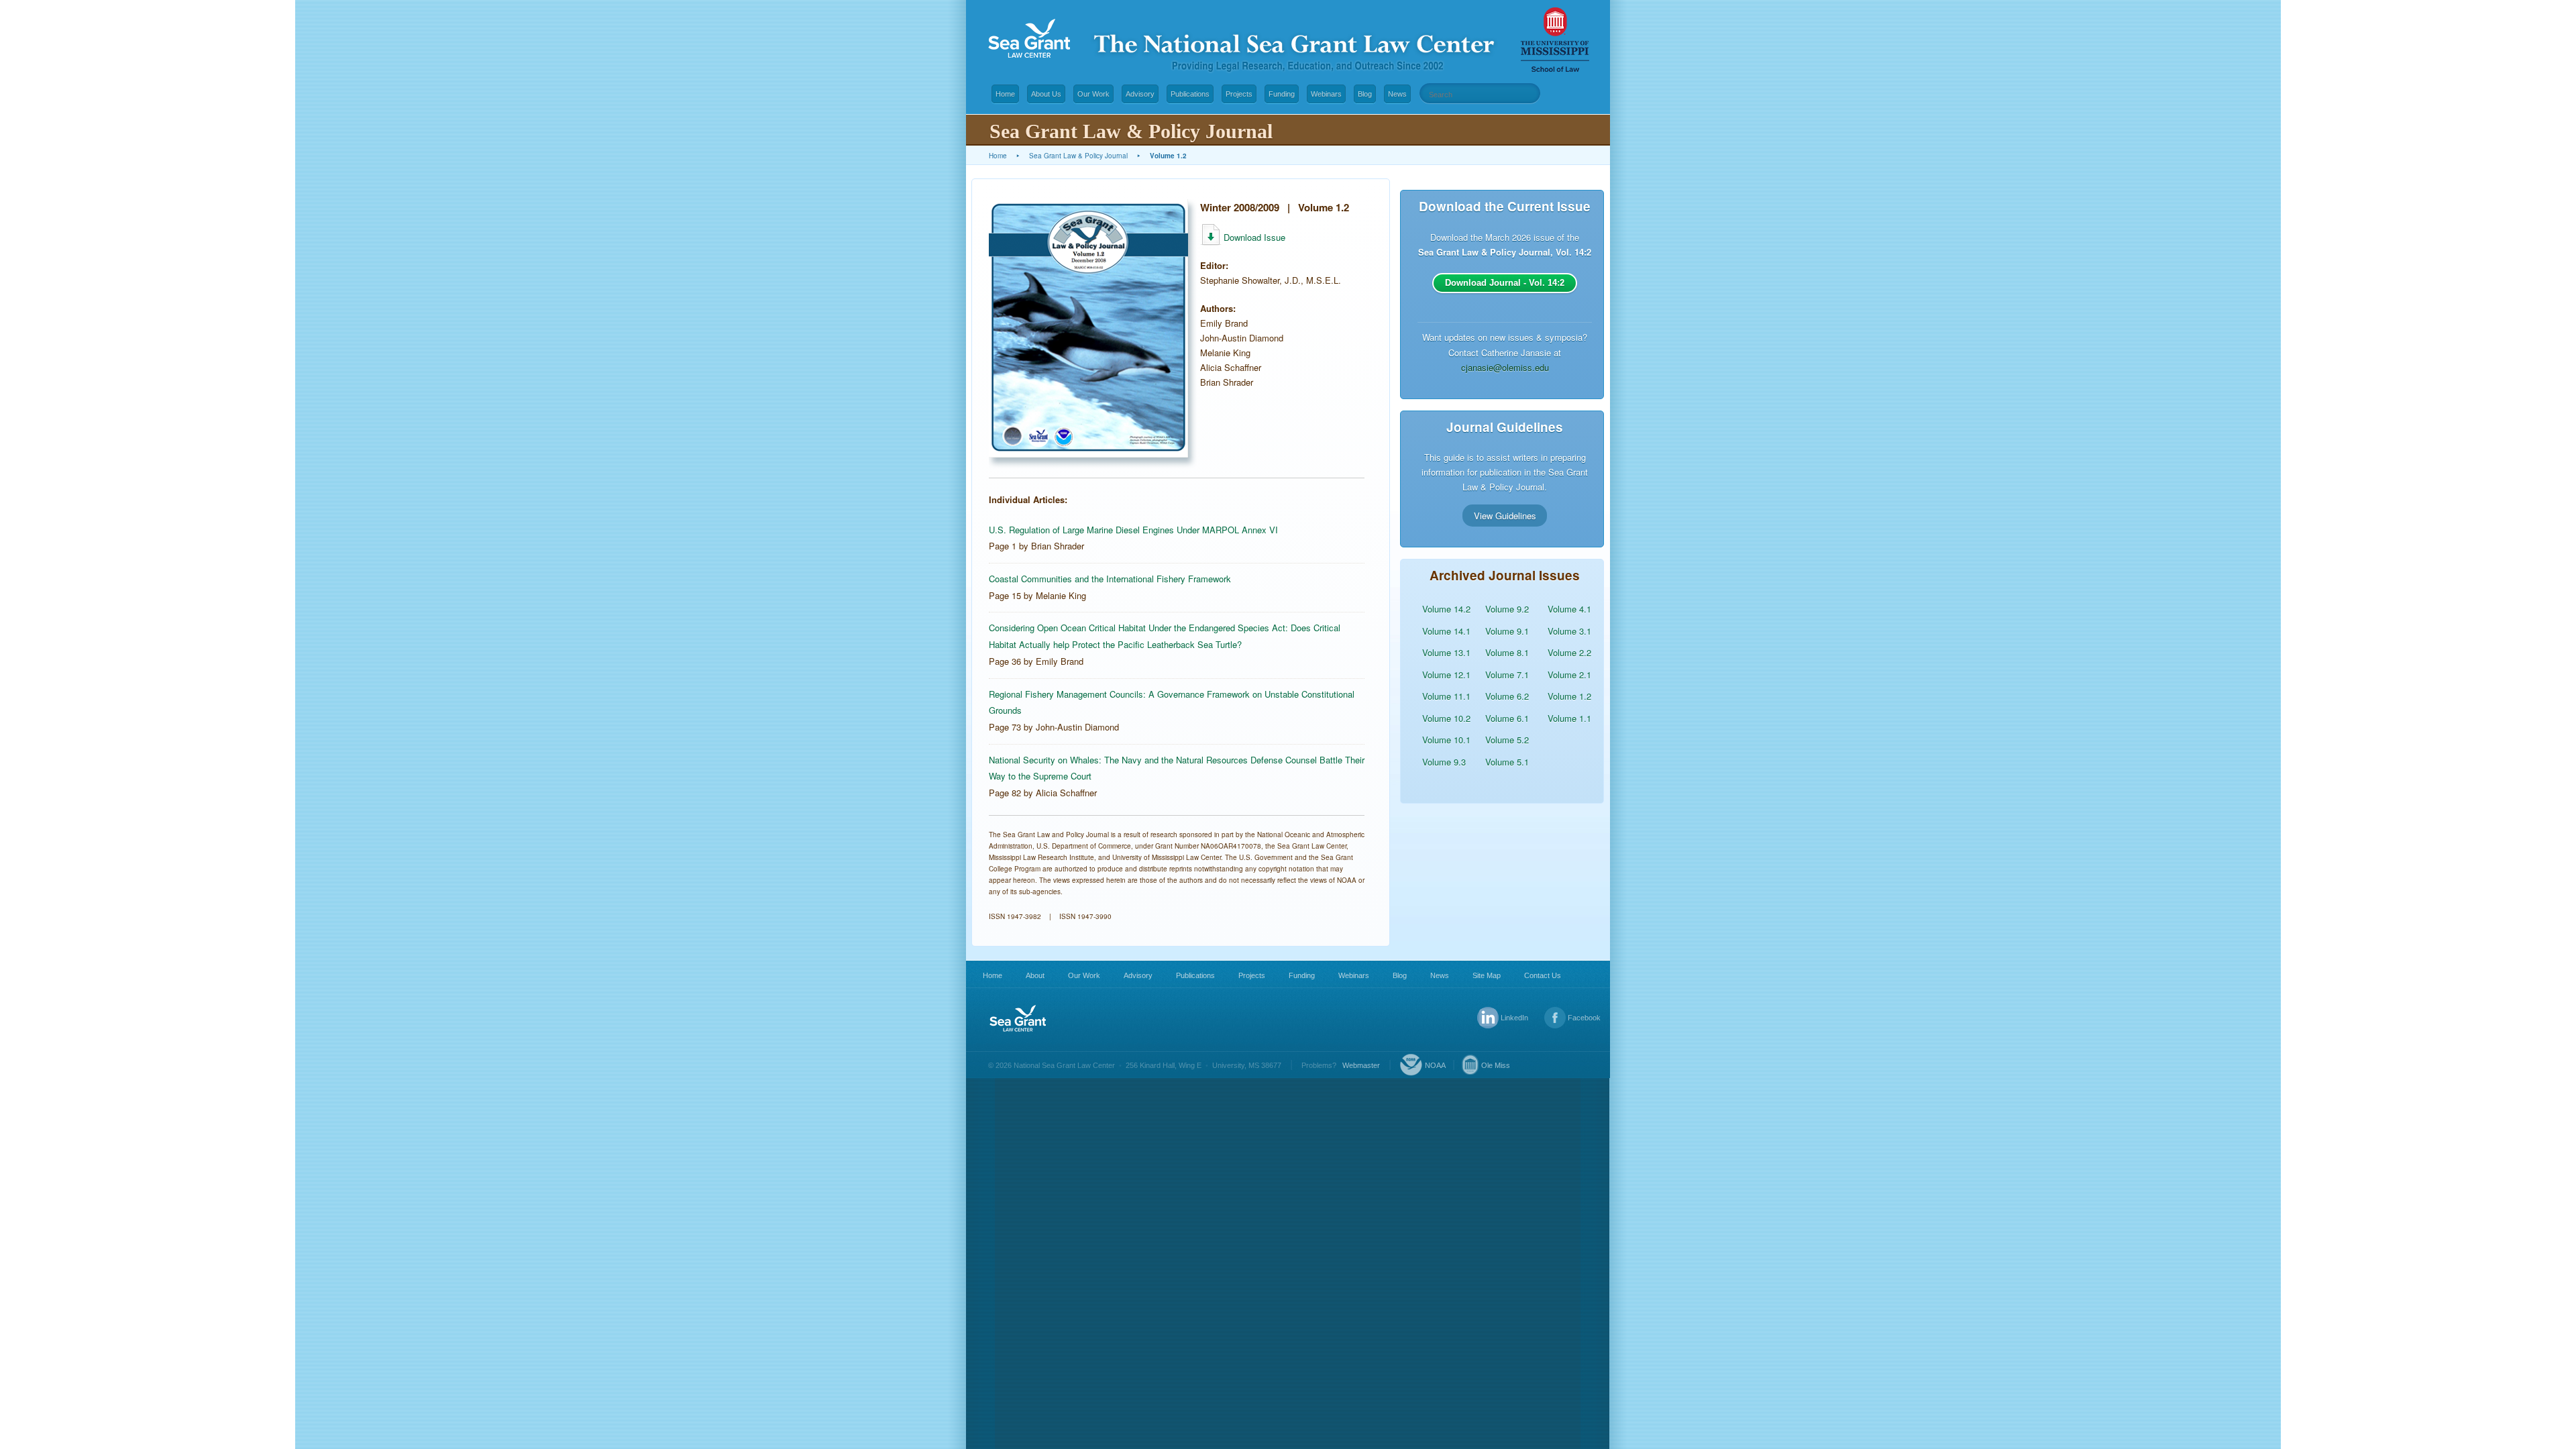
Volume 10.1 (1446, 740)
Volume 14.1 (1446, 631)
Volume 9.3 (1444, 762)
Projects (1239, 94)
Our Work (1093, 94)
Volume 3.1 (1569, 631)
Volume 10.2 (1446, 718)
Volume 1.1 (1569, 718)
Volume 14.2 (1446, 609)
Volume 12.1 (1446, 675)
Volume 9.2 (1507, 609)
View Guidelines (1505, 515)
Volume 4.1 (1569, 609)
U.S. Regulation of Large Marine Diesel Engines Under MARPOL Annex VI (1133, 530)
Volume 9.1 (1507, 631)
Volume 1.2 (1569, 696)
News (1397, 94)
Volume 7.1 (1507, 675)
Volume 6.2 (1507, 696)
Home (1005, 94)
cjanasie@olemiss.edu (1505, 367)
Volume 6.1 (1507, 718)
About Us (1046, 94)
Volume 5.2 (1507, 740)
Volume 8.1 (1507, 652)
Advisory (1140, 94)
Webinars (1326, 94)
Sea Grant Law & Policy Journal (1078, 156)
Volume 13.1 (1446, 652)
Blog (1365, 94)
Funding (1282, 94)
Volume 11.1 (1446, 696)
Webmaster (1361, 1065)
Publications (1190, 94)
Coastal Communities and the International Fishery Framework (1110, 579)
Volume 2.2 (1569, 652)
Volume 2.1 (1569, 675)
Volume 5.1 (1507, 762)
